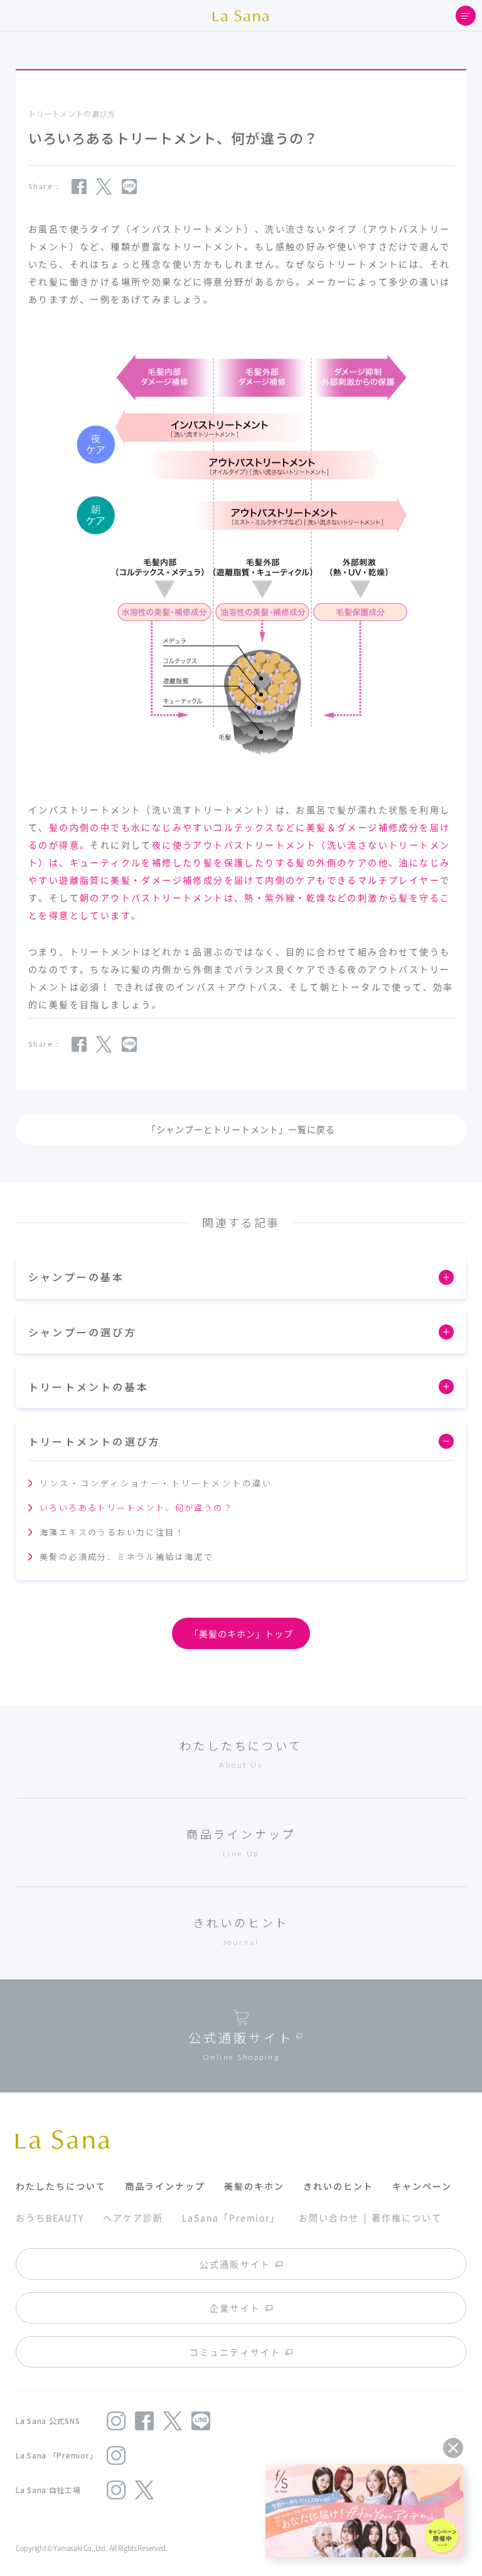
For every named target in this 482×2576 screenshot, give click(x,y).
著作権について (406, 2217)
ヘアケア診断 (133, 2217)
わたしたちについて (61, 2186)
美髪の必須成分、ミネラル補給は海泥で (126, 1556)
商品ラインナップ (165, 2186)
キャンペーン (422, 2186)
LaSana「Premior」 (231, 2217)
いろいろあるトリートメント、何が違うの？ (136, 1507)
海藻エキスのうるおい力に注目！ (112, 1532)
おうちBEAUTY (50, 2217)
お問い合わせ (329, 2217)
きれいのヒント (338, 2186)
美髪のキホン (254, 2186)
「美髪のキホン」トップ (241, 1633)
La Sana (241, 16)
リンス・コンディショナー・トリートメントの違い (156, 1483)
